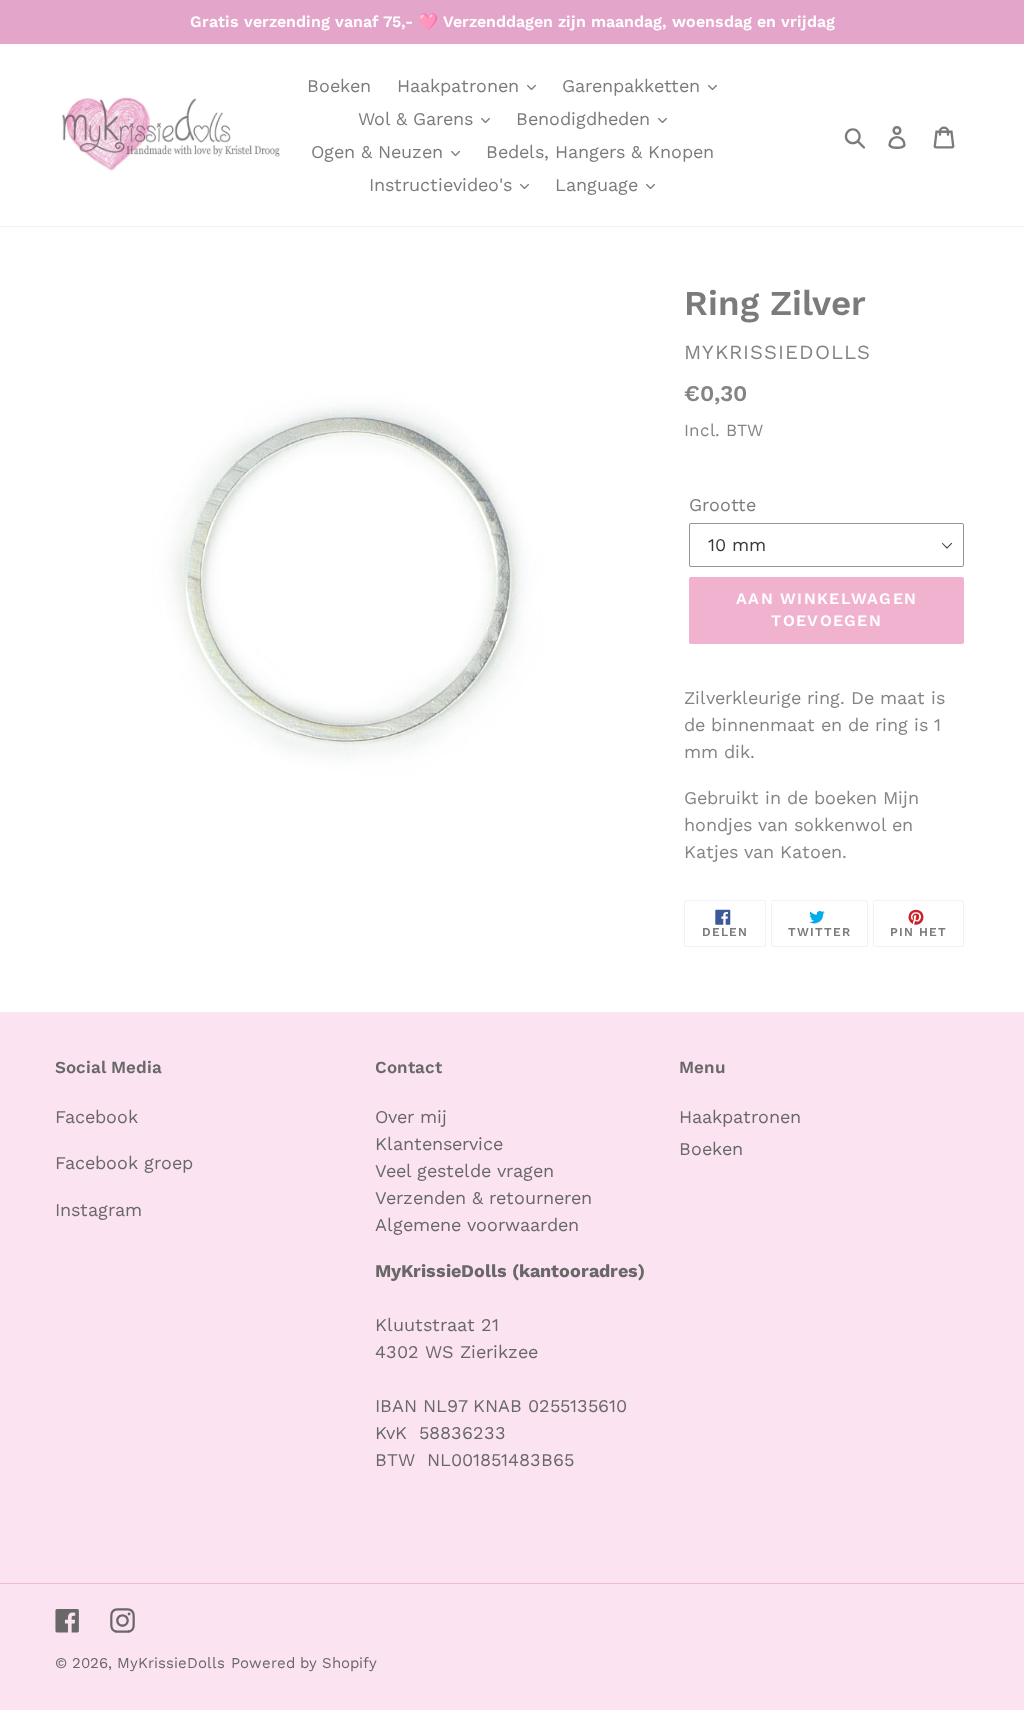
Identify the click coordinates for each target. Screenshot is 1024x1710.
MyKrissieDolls (171, 1663)
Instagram (98, 1209)
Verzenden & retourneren (483, 1197)
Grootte (722, 504)
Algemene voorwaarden (477, 1224)
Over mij (414, 1116)
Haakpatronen (740, 1116)
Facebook (96, 1116)
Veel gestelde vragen (464, 1170)
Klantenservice (439, 1143)
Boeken (711, 1148)
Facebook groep (124, 1162)
